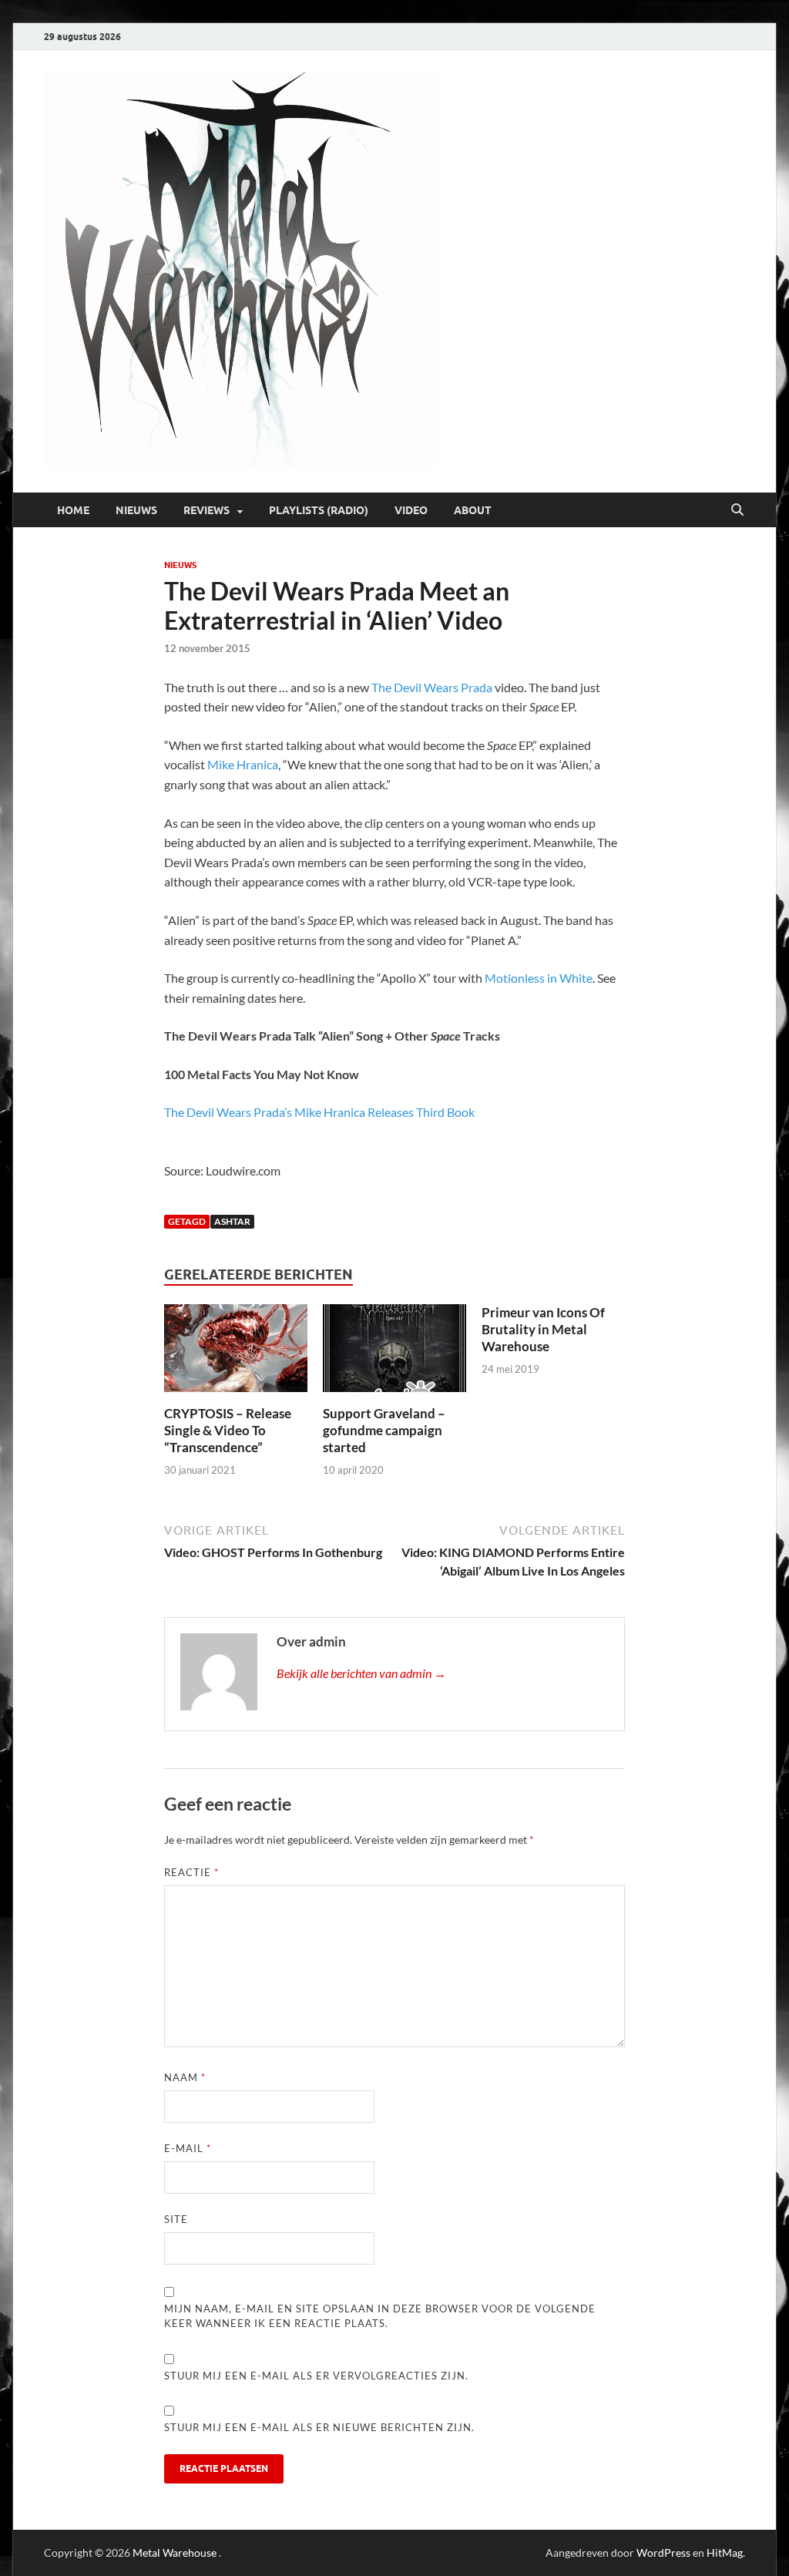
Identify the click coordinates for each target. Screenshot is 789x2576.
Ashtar (232, 1221)
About (473, 510)
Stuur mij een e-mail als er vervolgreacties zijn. (316, 2376)
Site (176, 2219)
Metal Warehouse (175, 2552)
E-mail (188, 2148)
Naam (185, 2077)
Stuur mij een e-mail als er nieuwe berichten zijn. (319, 2427)
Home (73, 510)
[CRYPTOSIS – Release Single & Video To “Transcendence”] (235, 1353)
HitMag (725, 2552)
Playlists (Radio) (319, 510)
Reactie (191, 1872)
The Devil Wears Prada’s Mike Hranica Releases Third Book (319, 1112)
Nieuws (136, 510)
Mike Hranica (243, 764)
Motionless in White (539, 978)
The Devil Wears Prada (432, 687)
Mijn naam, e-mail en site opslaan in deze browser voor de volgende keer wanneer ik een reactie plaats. (380, 2316)
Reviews (206, 510)
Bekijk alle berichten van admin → (361, 1673)
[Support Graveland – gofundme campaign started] (394, 1353)
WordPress (663, 2552)
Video (411, 510)
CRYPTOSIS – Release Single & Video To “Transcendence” (228, 1430)
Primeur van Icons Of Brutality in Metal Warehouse (543, 1329)
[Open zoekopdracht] (737, 510)
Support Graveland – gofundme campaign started (384, 1430)
